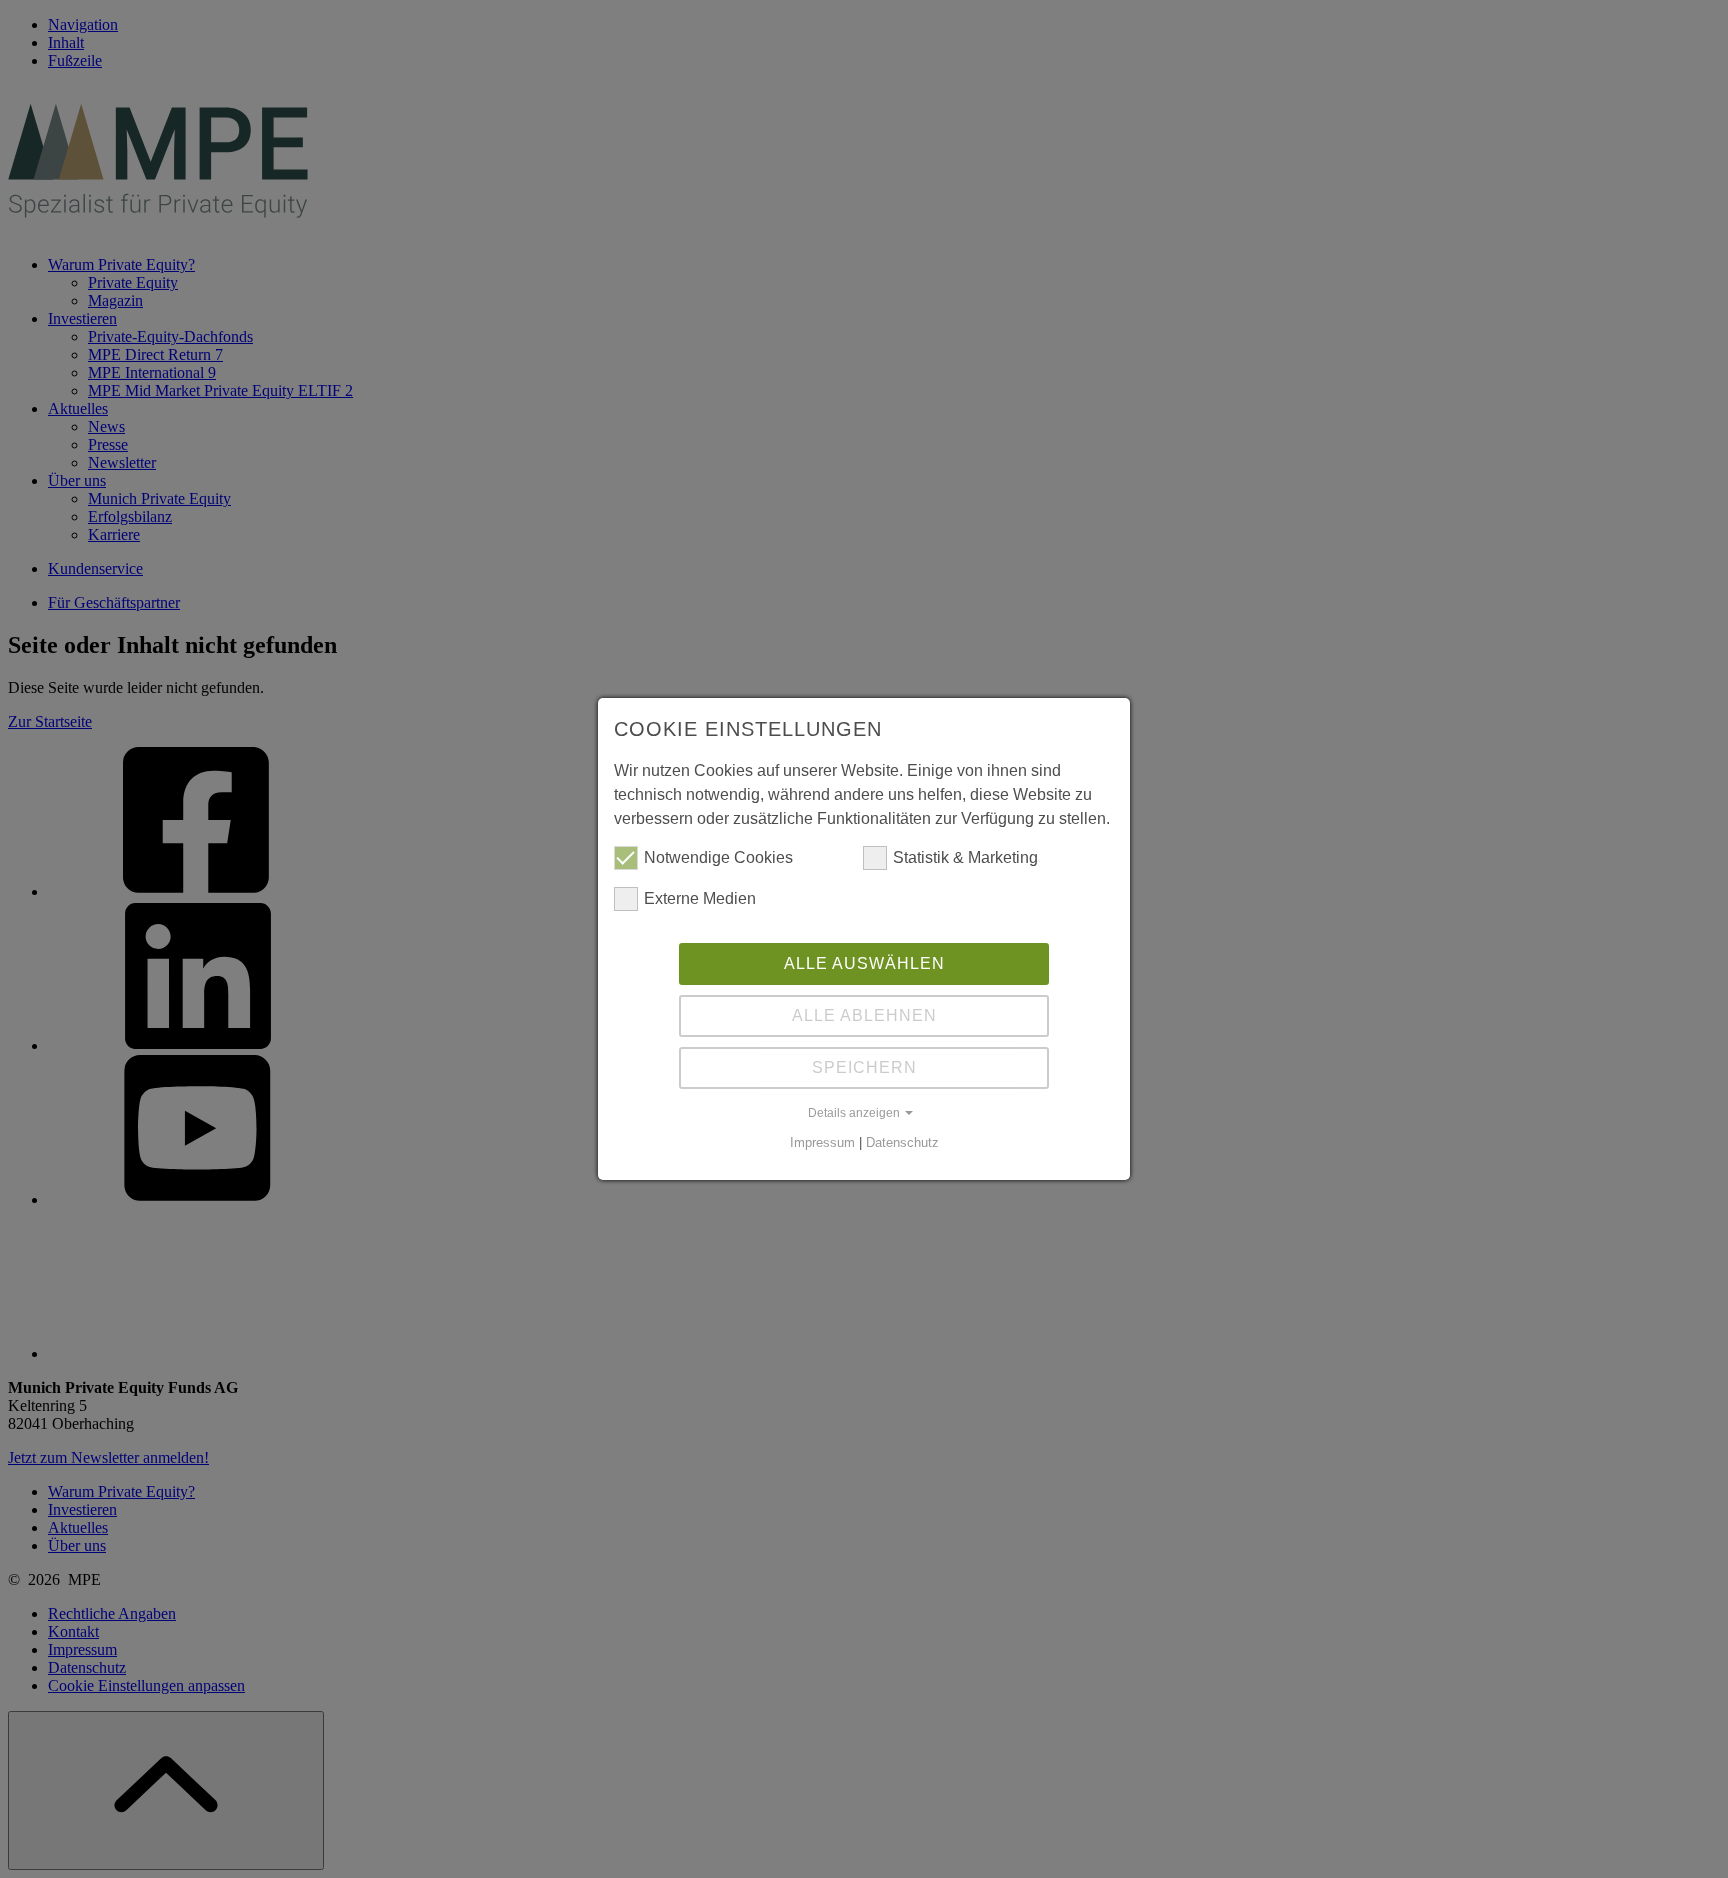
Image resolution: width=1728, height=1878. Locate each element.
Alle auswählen (864, 963)
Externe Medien (700, 898)
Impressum (822, 1142)
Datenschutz (902, 1142)
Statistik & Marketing (965, 857)
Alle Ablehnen (864, 1015)
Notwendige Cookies (718, 857)
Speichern (864, 1067)
